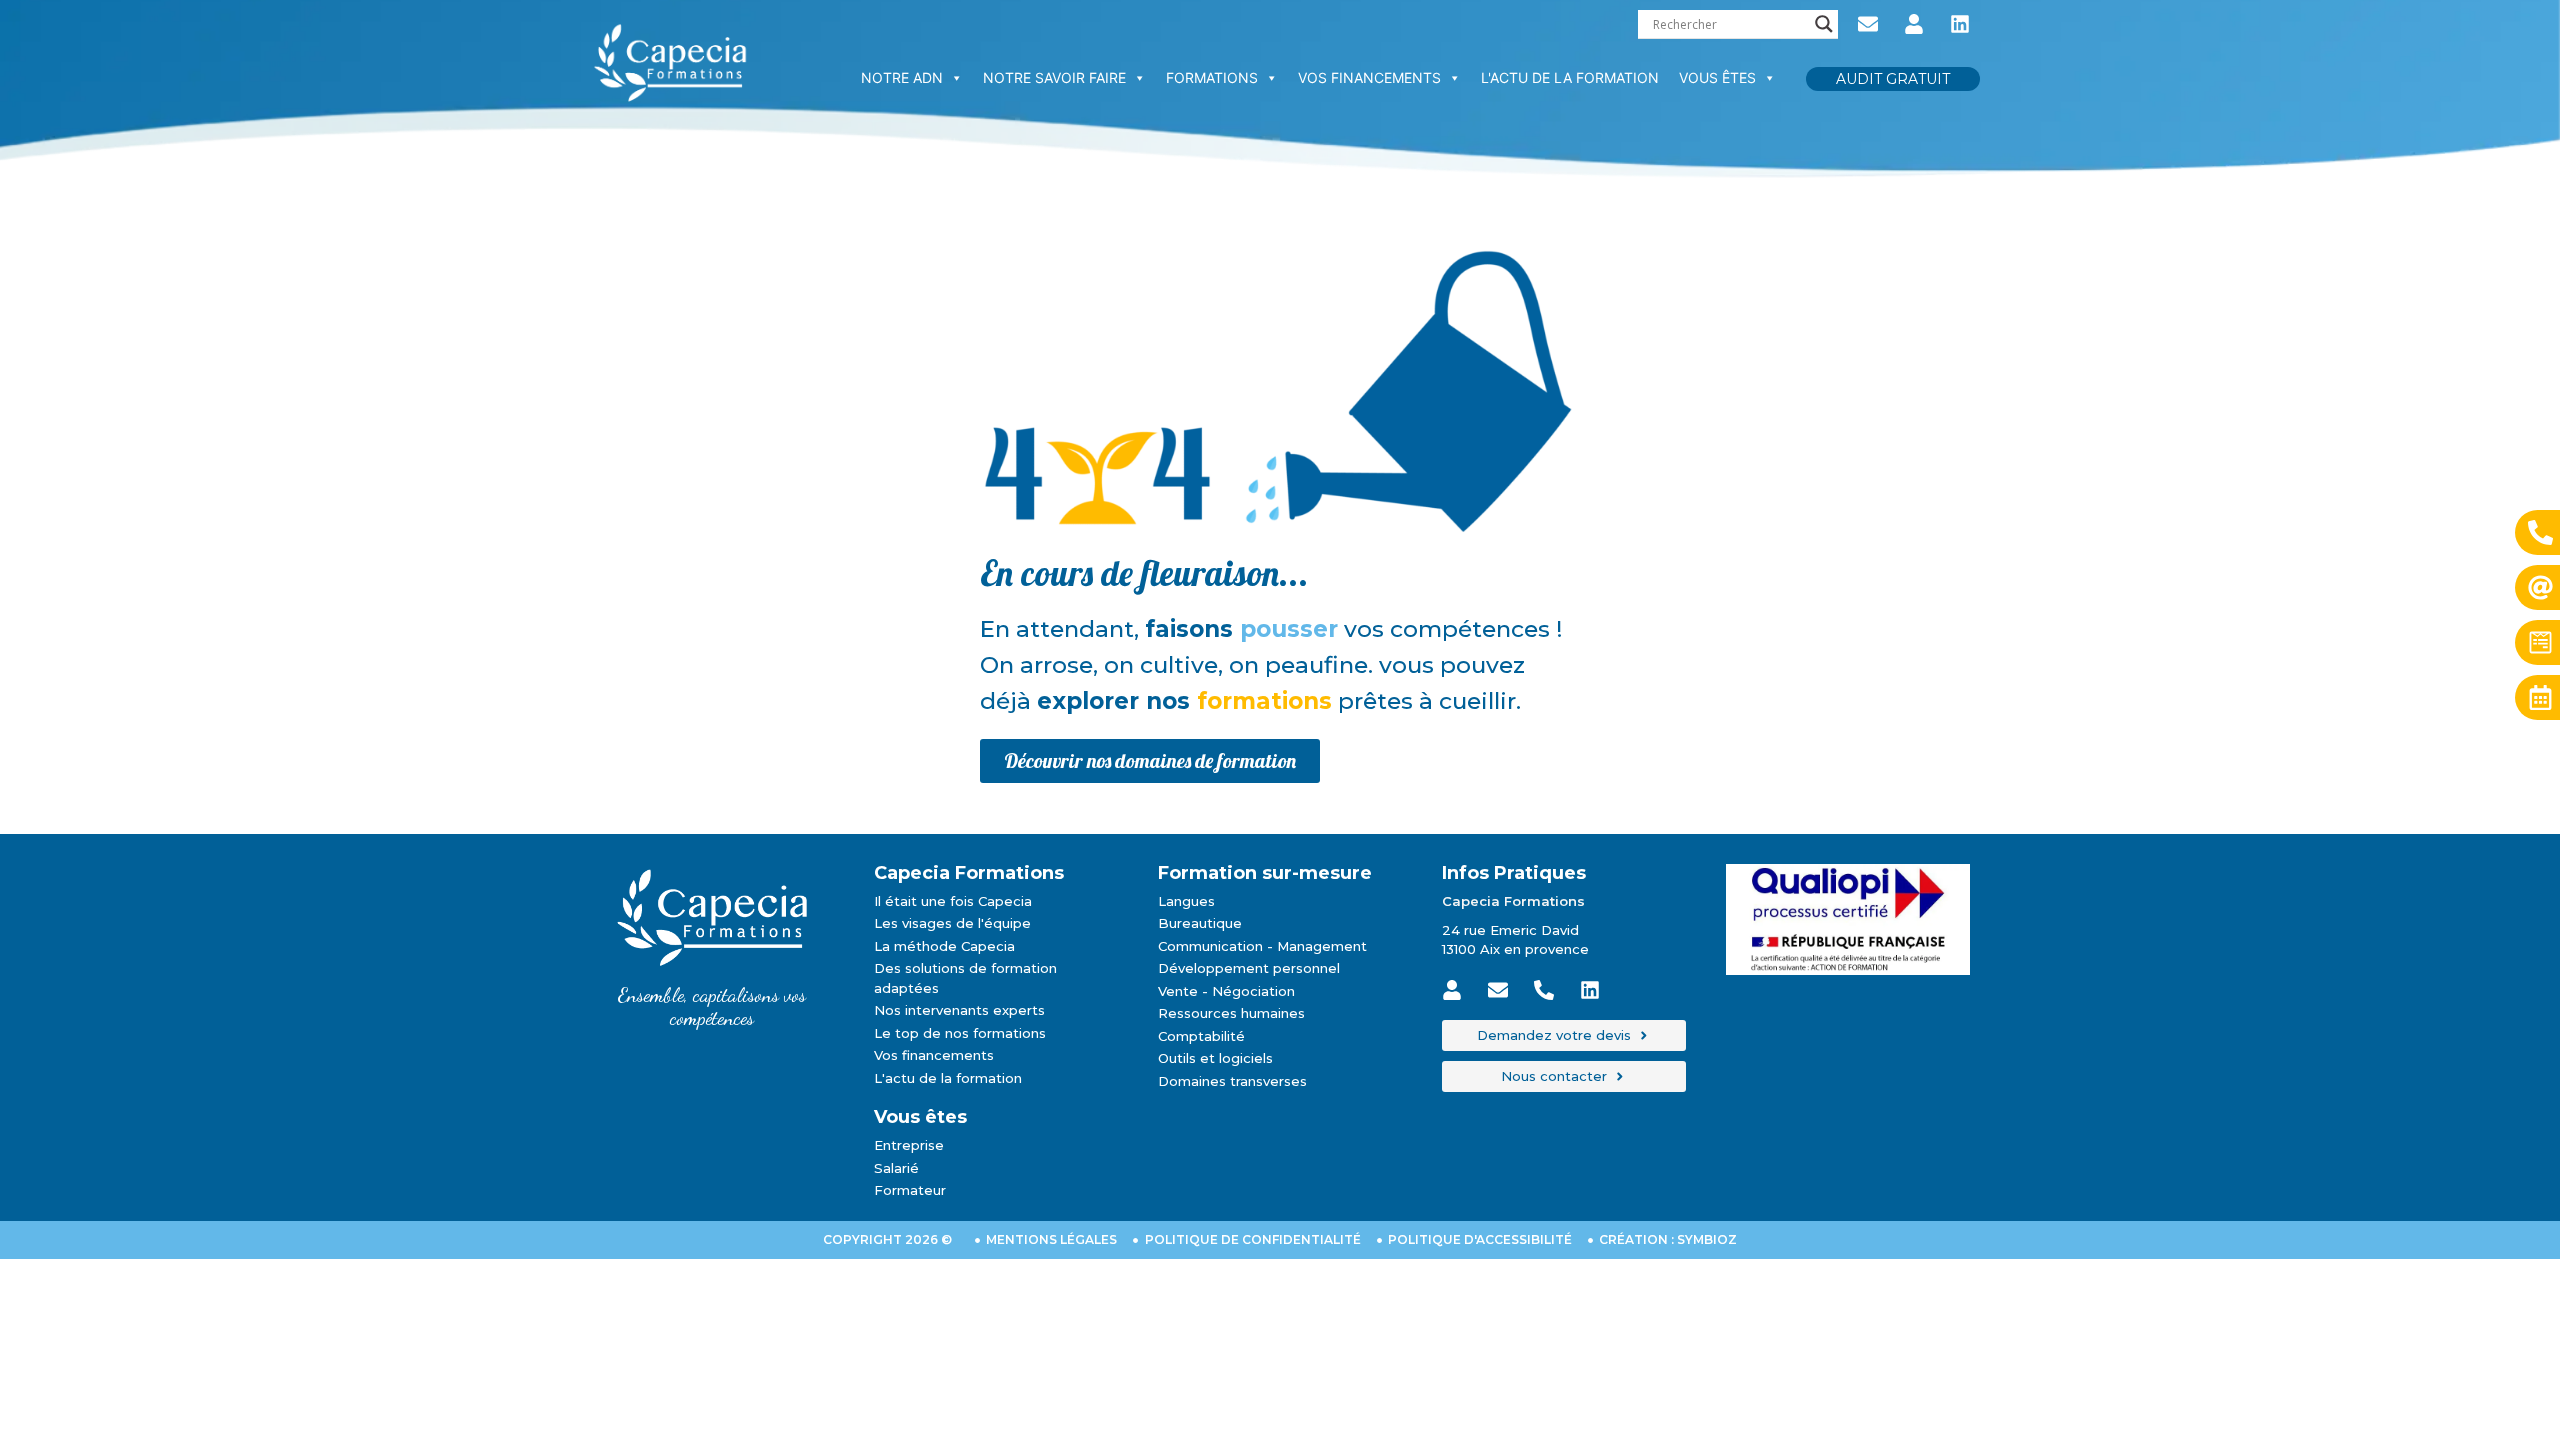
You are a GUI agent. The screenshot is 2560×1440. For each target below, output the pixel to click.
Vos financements (1369, 77)
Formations (1212, 77)
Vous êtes (1717, 77)
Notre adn (902, 77)
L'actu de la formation (1570, 77)
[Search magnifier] (1824, 24)
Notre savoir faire (1054, 77)
